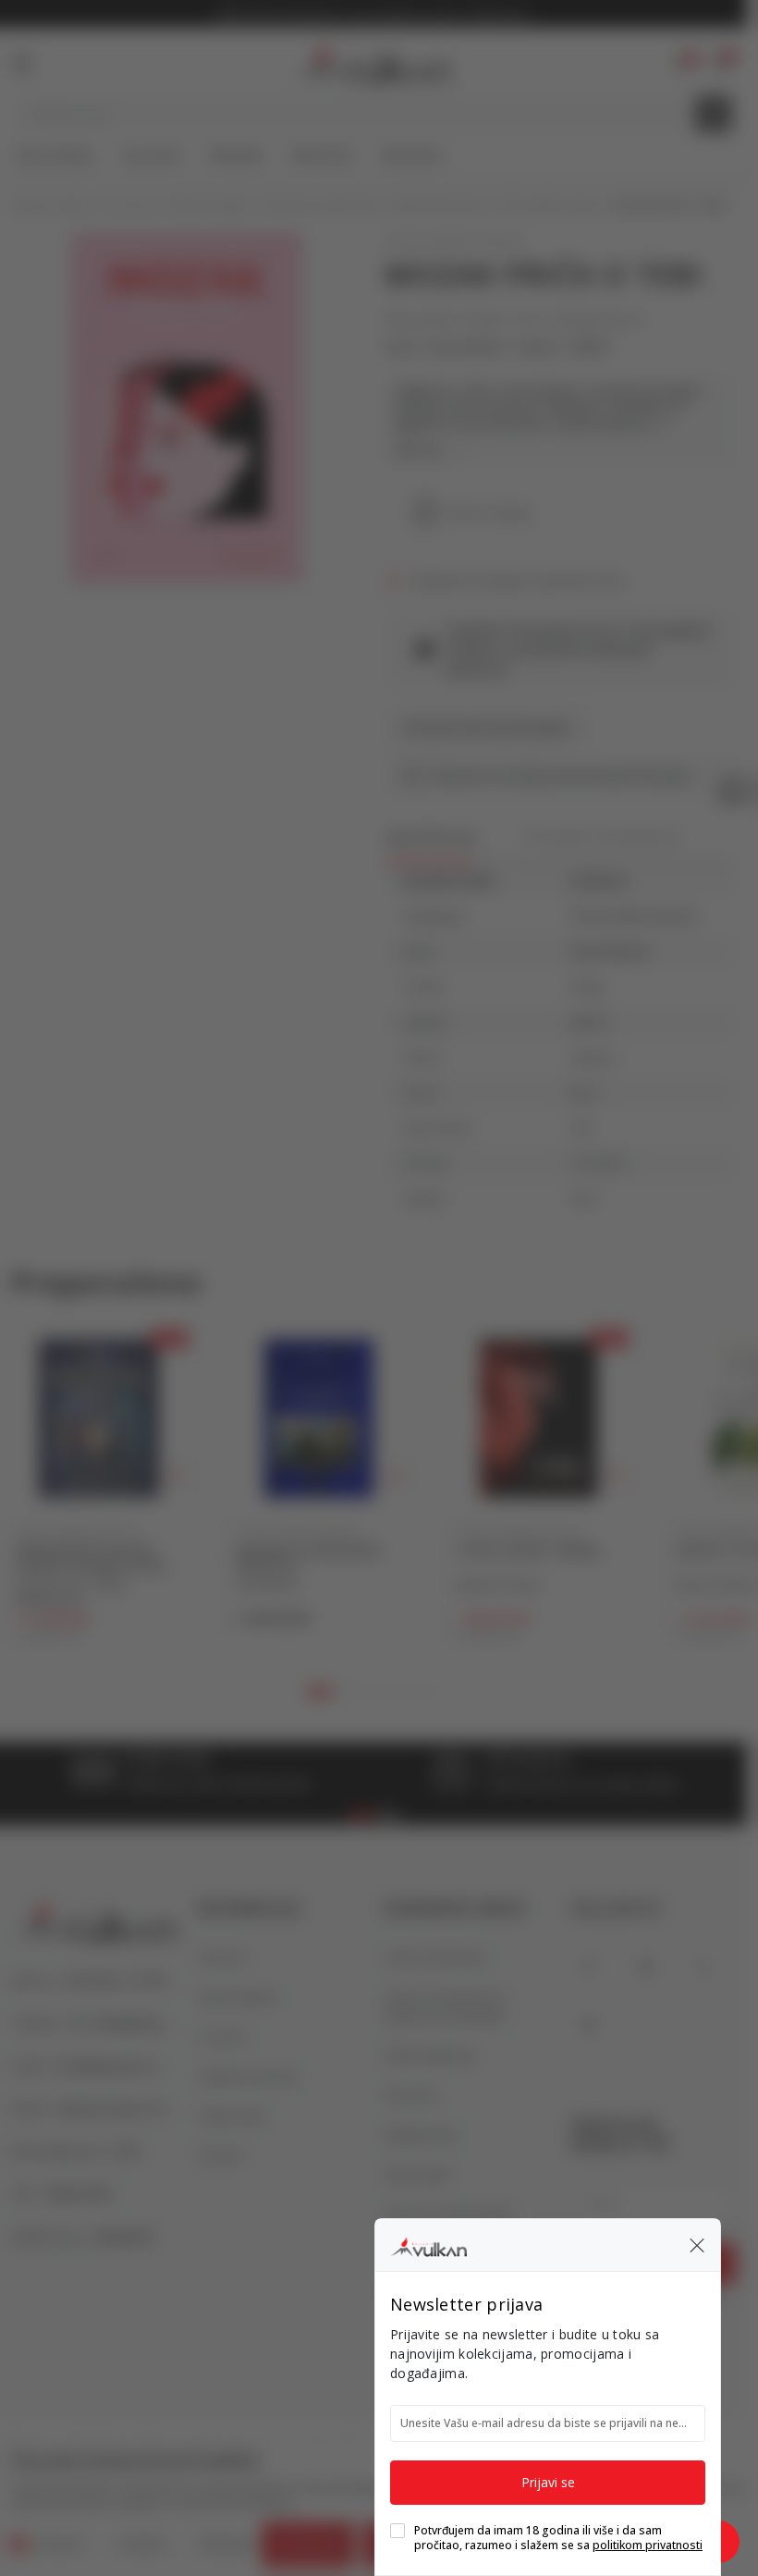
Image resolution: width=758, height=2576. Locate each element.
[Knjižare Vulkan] (428, 2244)
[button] (697, 2245)
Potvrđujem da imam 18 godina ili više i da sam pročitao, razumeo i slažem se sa (558, 2538)
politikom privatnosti (648, 2545)
